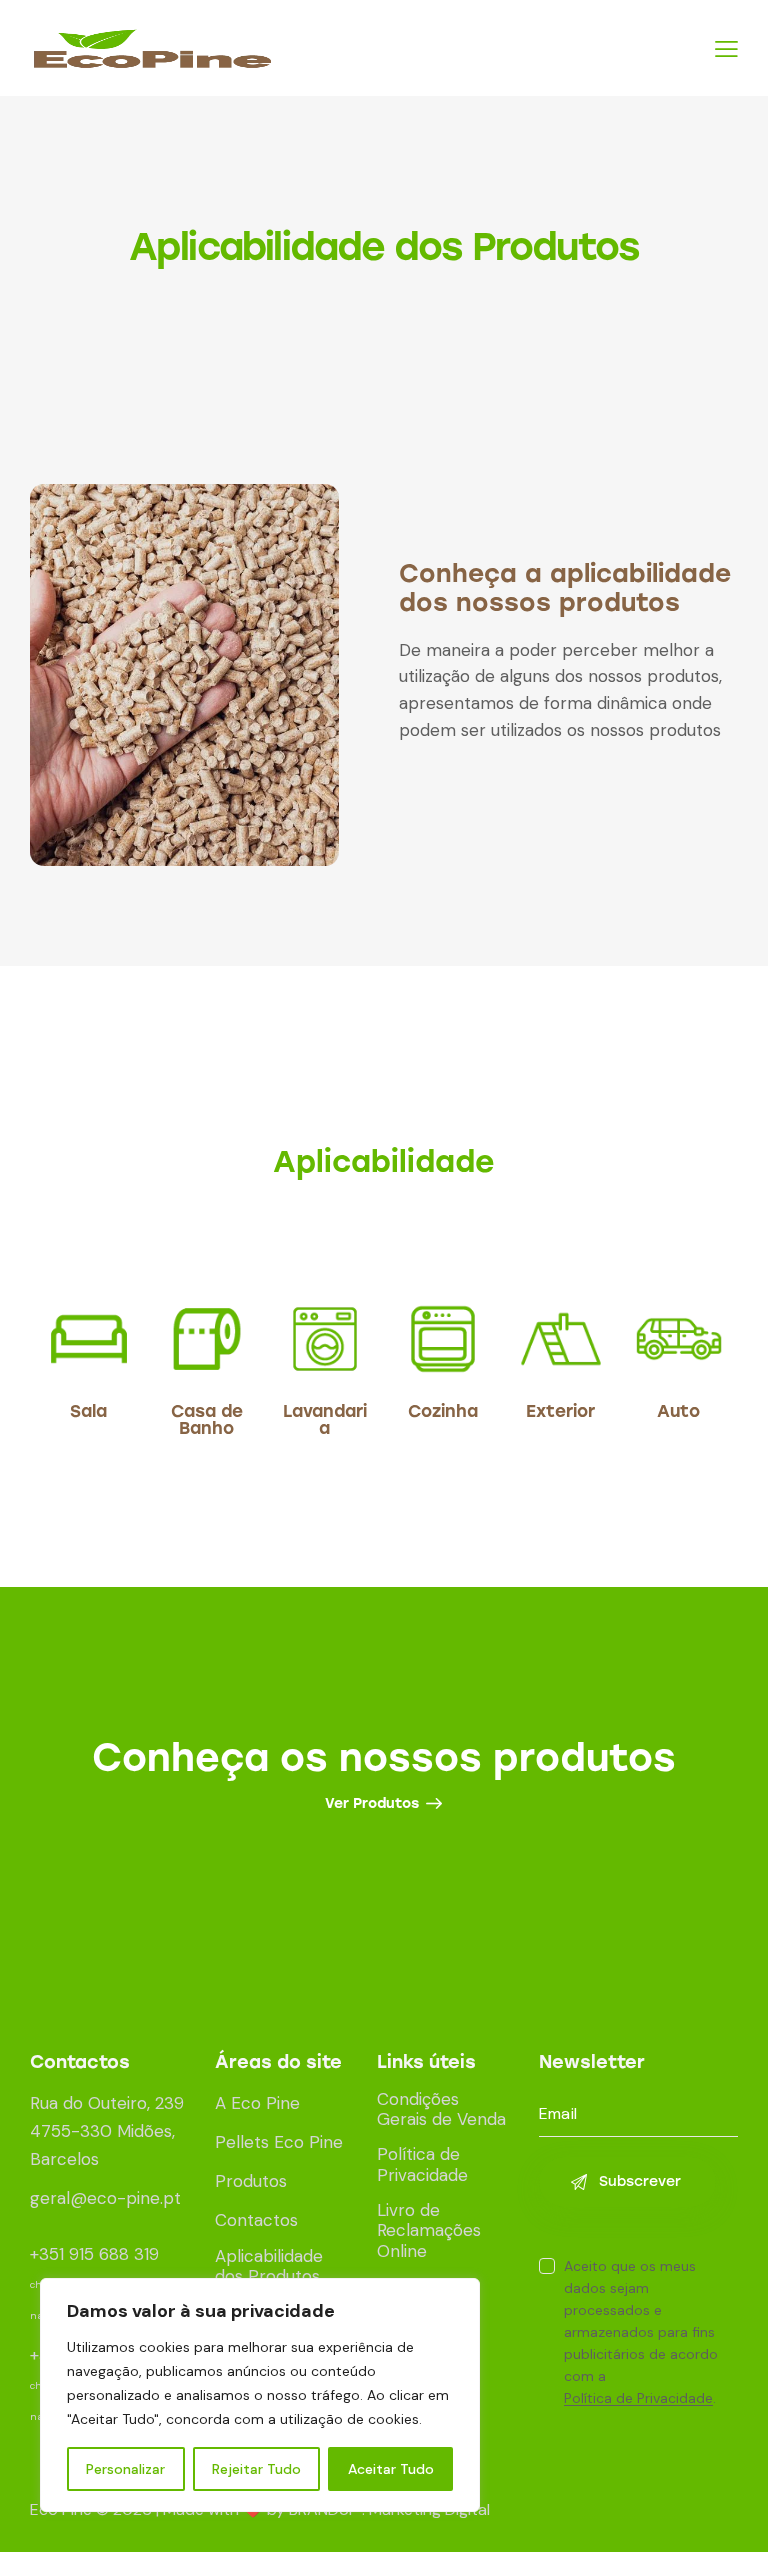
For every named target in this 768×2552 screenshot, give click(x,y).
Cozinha (443, 1411)
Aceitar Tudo (391, 2469)
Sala (88, 1411)
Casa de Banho (207, 1420)
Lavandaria (325, 1420)
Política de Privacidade (638, 2398)
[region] (260, 2395)
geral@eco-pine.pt (105, 2198)
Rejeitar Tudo (256, 2469)
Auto (678, 1411)
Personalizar (125, 2469)
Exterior (560, 1411)
